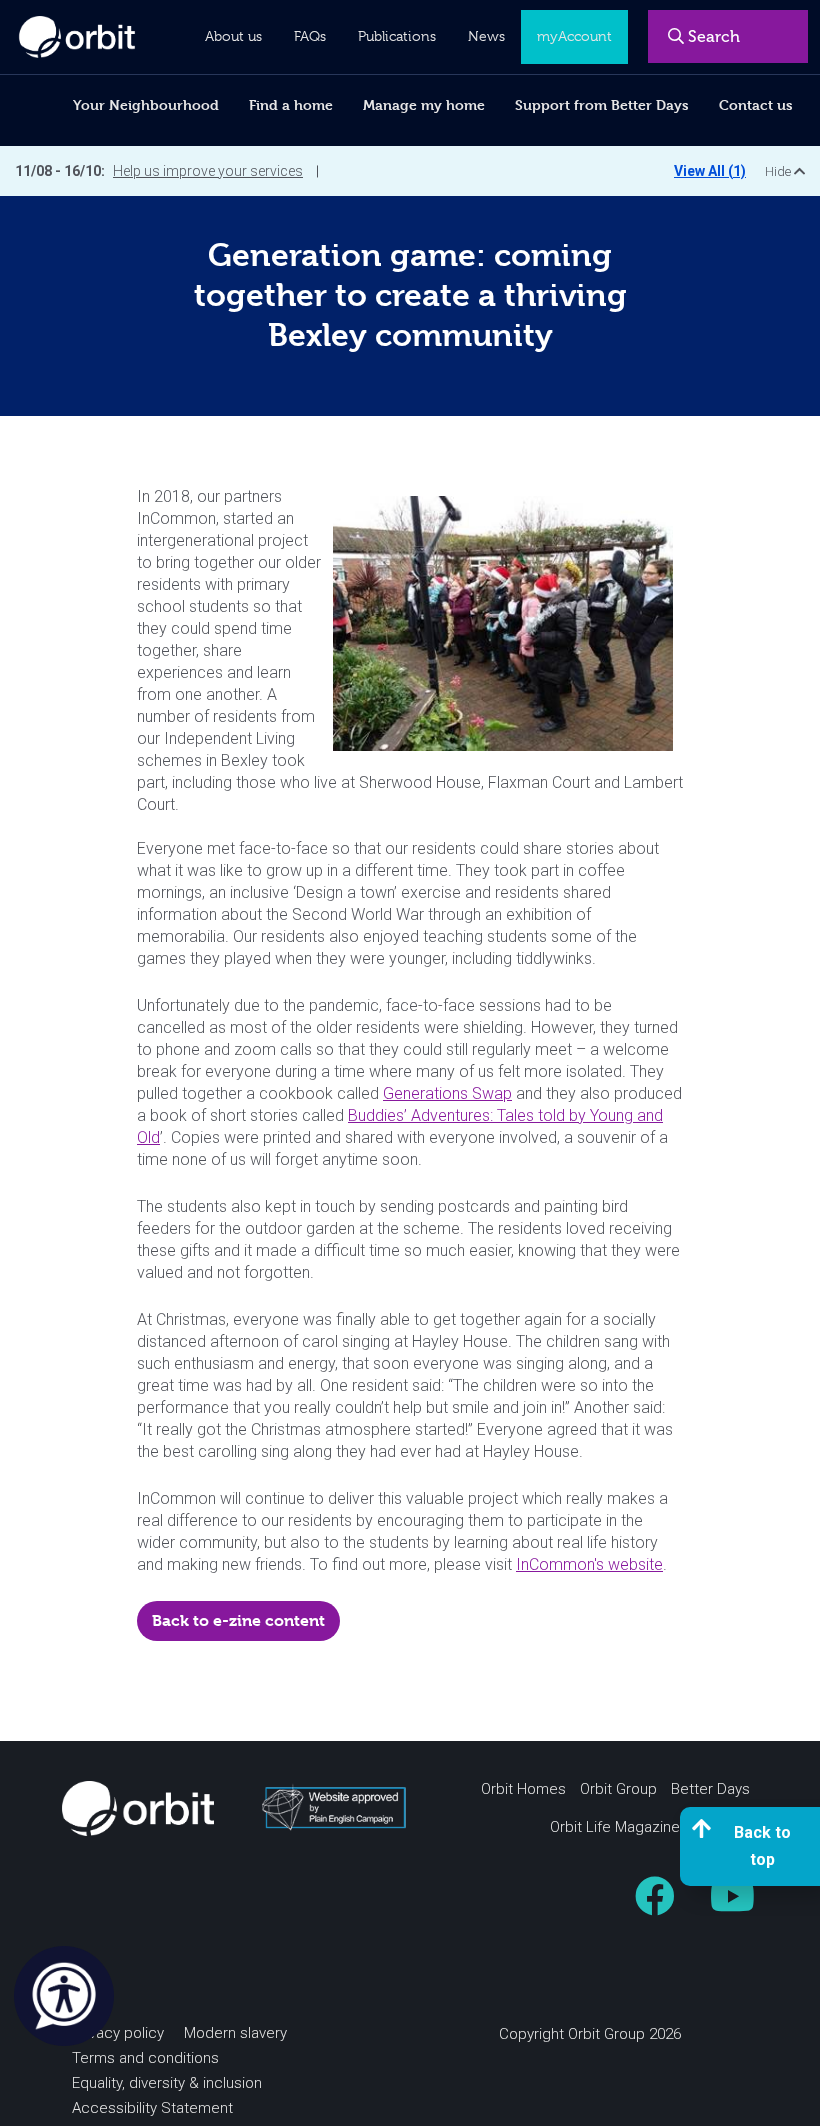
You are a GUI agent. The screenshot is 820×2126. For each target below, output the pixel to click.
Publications (397, 36)
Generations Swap (447, 1093)
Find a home (291, 104)
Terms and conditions (145, 2058)
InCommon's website (589, 1564)
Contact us (756, 104)
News (486, 36)
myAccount (574, 36)
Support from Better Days (602, 104)
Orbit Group (618, 1789)
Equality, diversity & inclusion (167, 2083)
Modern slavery (235, 2033)
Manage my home (424, 104)
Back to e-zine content (238, 1620)
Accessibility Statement (152, 2108)
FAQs (310, 36)
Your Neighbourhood (146, 104)
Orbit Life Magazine (615, 1827)
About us (233, 36)
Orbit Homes (523, 1789)
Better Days (710, 1789)
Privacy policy (118, 2033)
